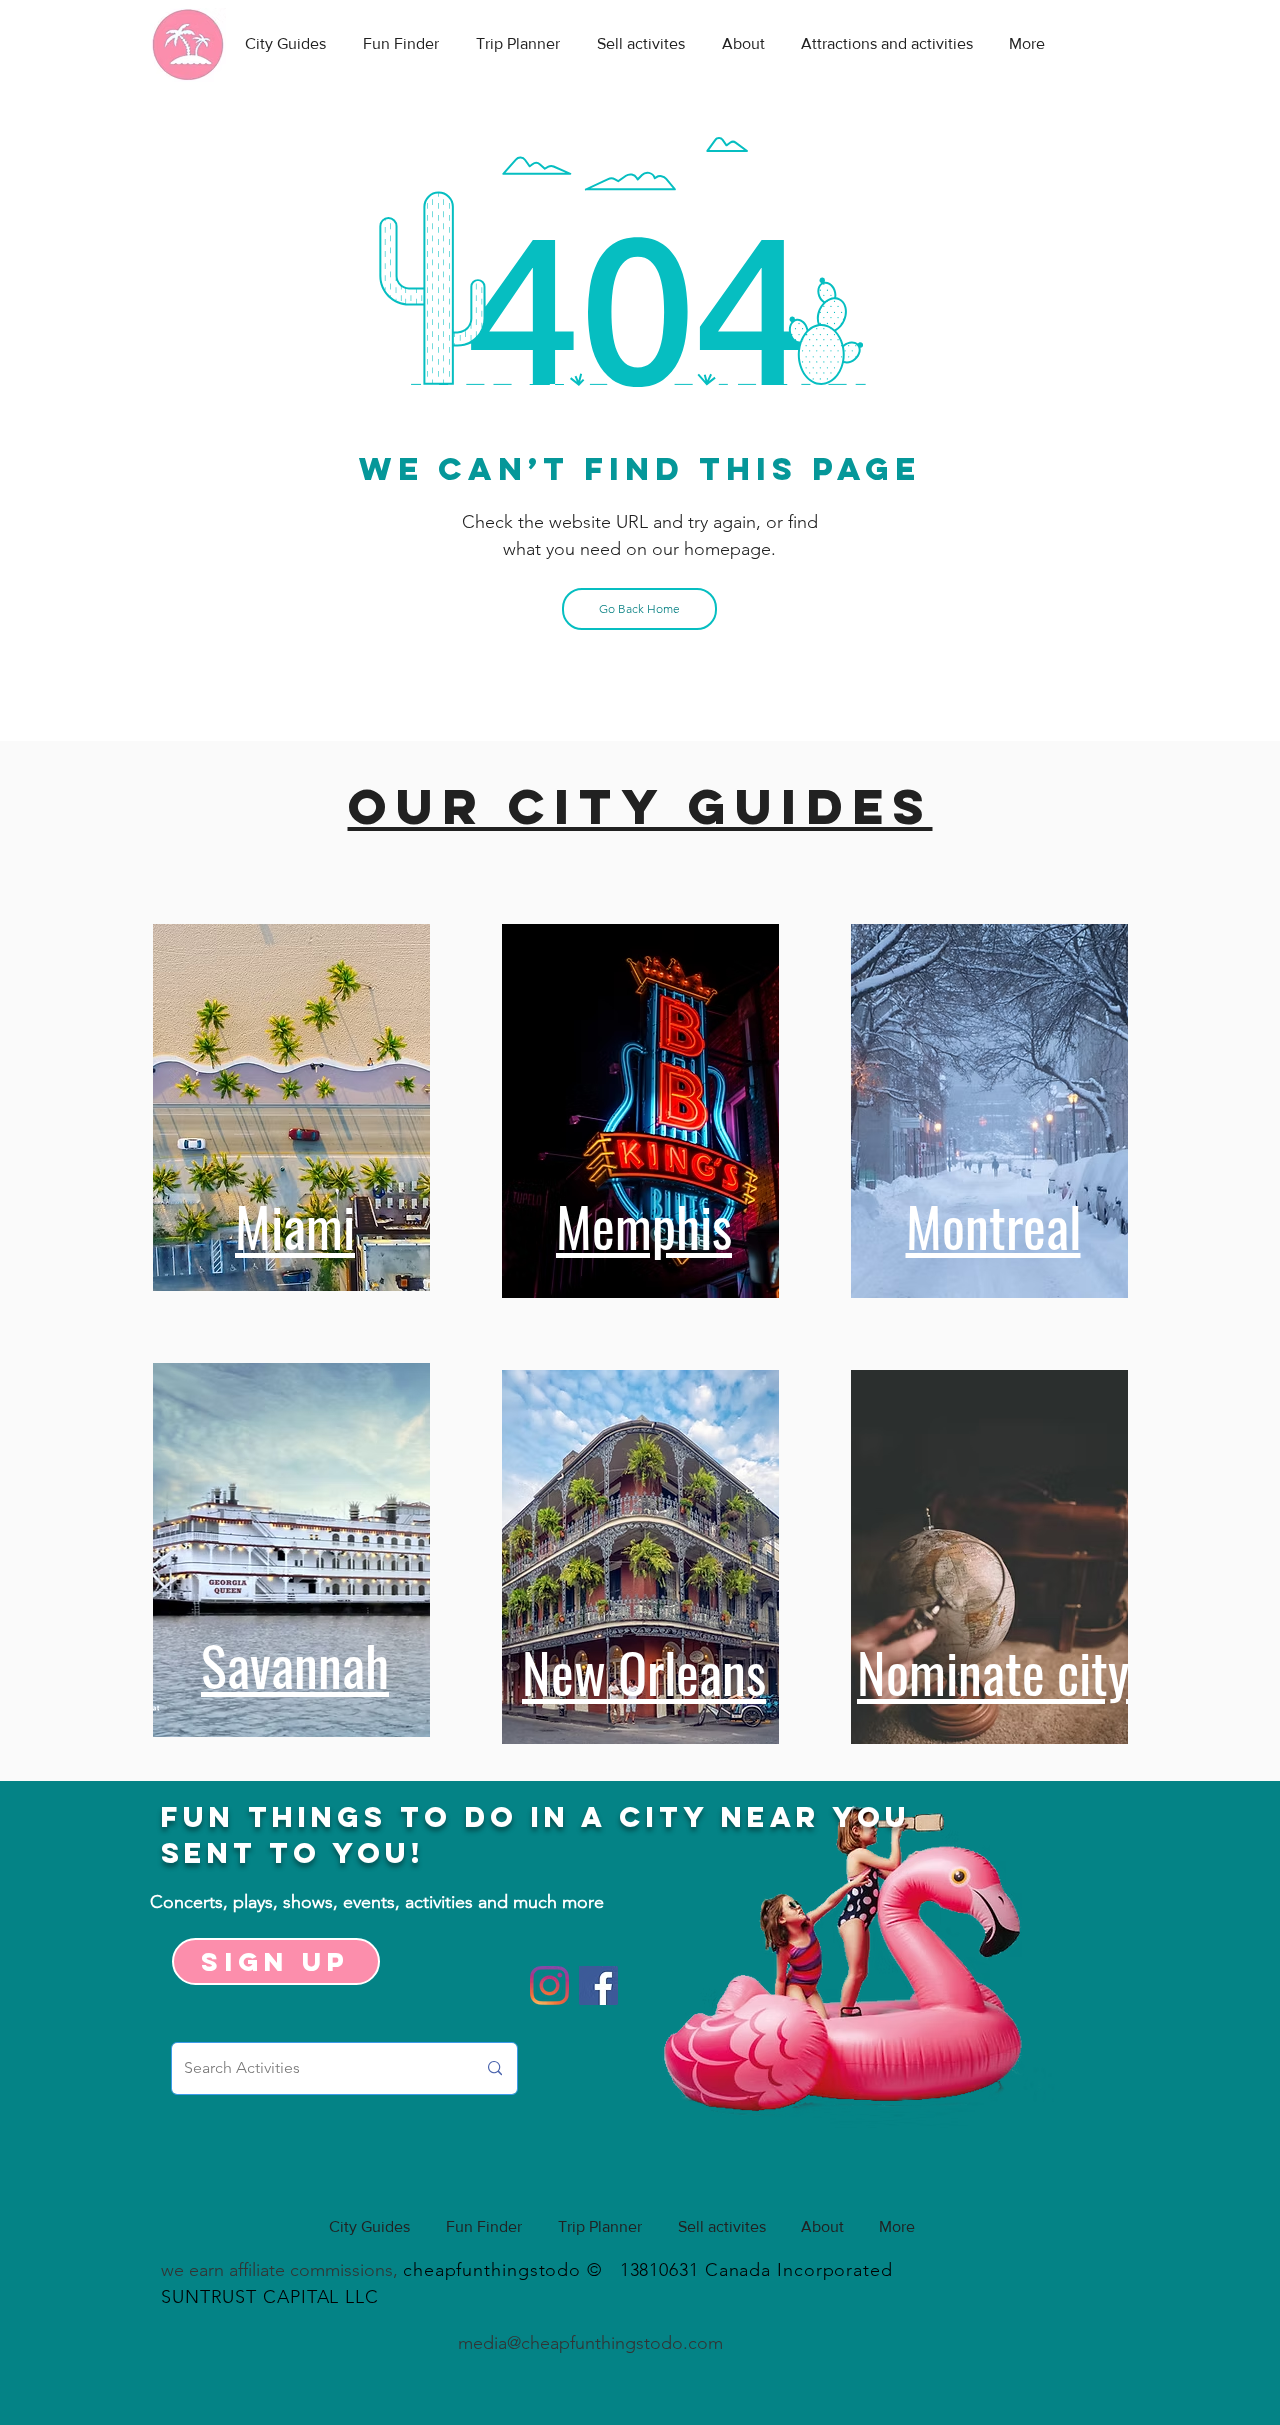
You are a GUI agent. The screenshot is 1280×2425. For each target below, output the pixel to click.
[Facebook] (598, 1985)
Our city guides (640, 806)
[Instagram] (549, 1985)
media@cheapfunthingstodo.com (590, 2343)
